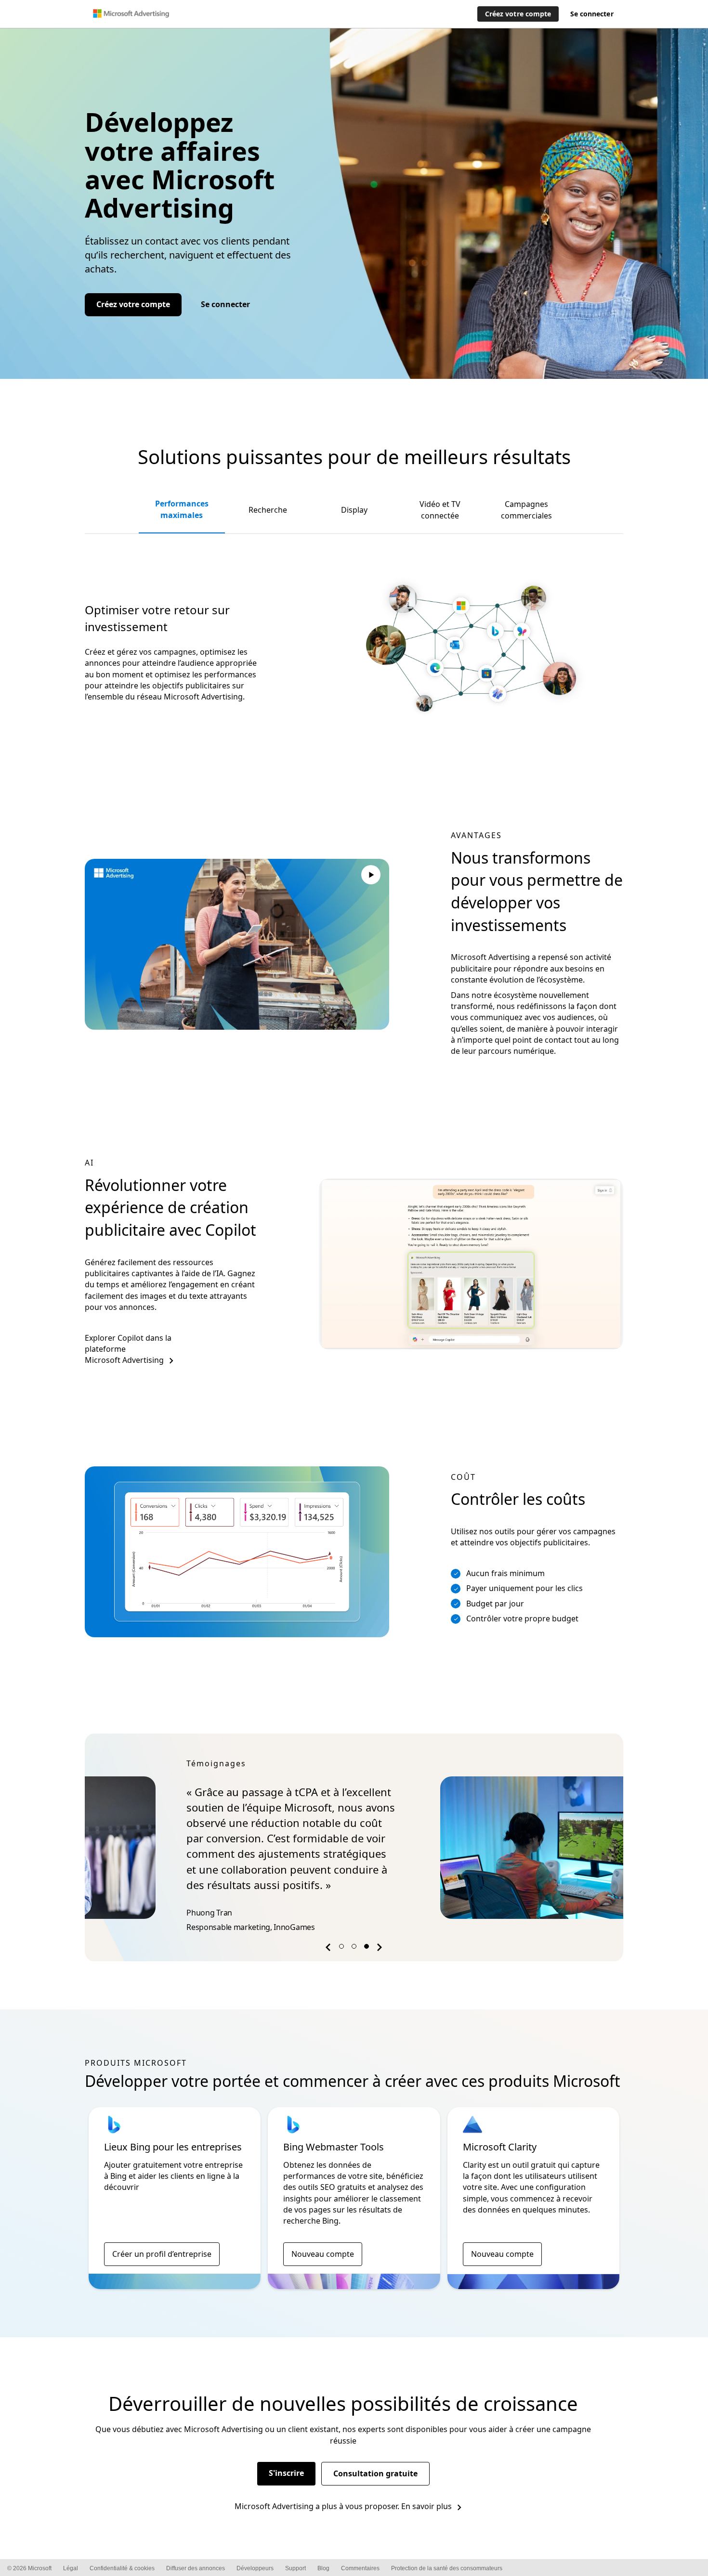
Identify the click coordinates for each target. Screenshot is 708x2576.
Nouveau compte (323, 2254)
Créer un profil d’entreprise (162, 2254)
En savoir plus (426, 2506)
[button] (329, 1949)
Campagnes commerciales (526, 510)
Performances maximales (182, 509)
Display (354, 510)
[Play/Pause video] (371, 876)
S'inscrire (286, 2473)
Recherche (268, 510)
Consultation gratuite (375, 2473)
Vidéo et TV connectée (440, 510)
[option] (354, 1847)
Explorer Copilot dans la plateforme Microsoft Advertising (128, 1349)
